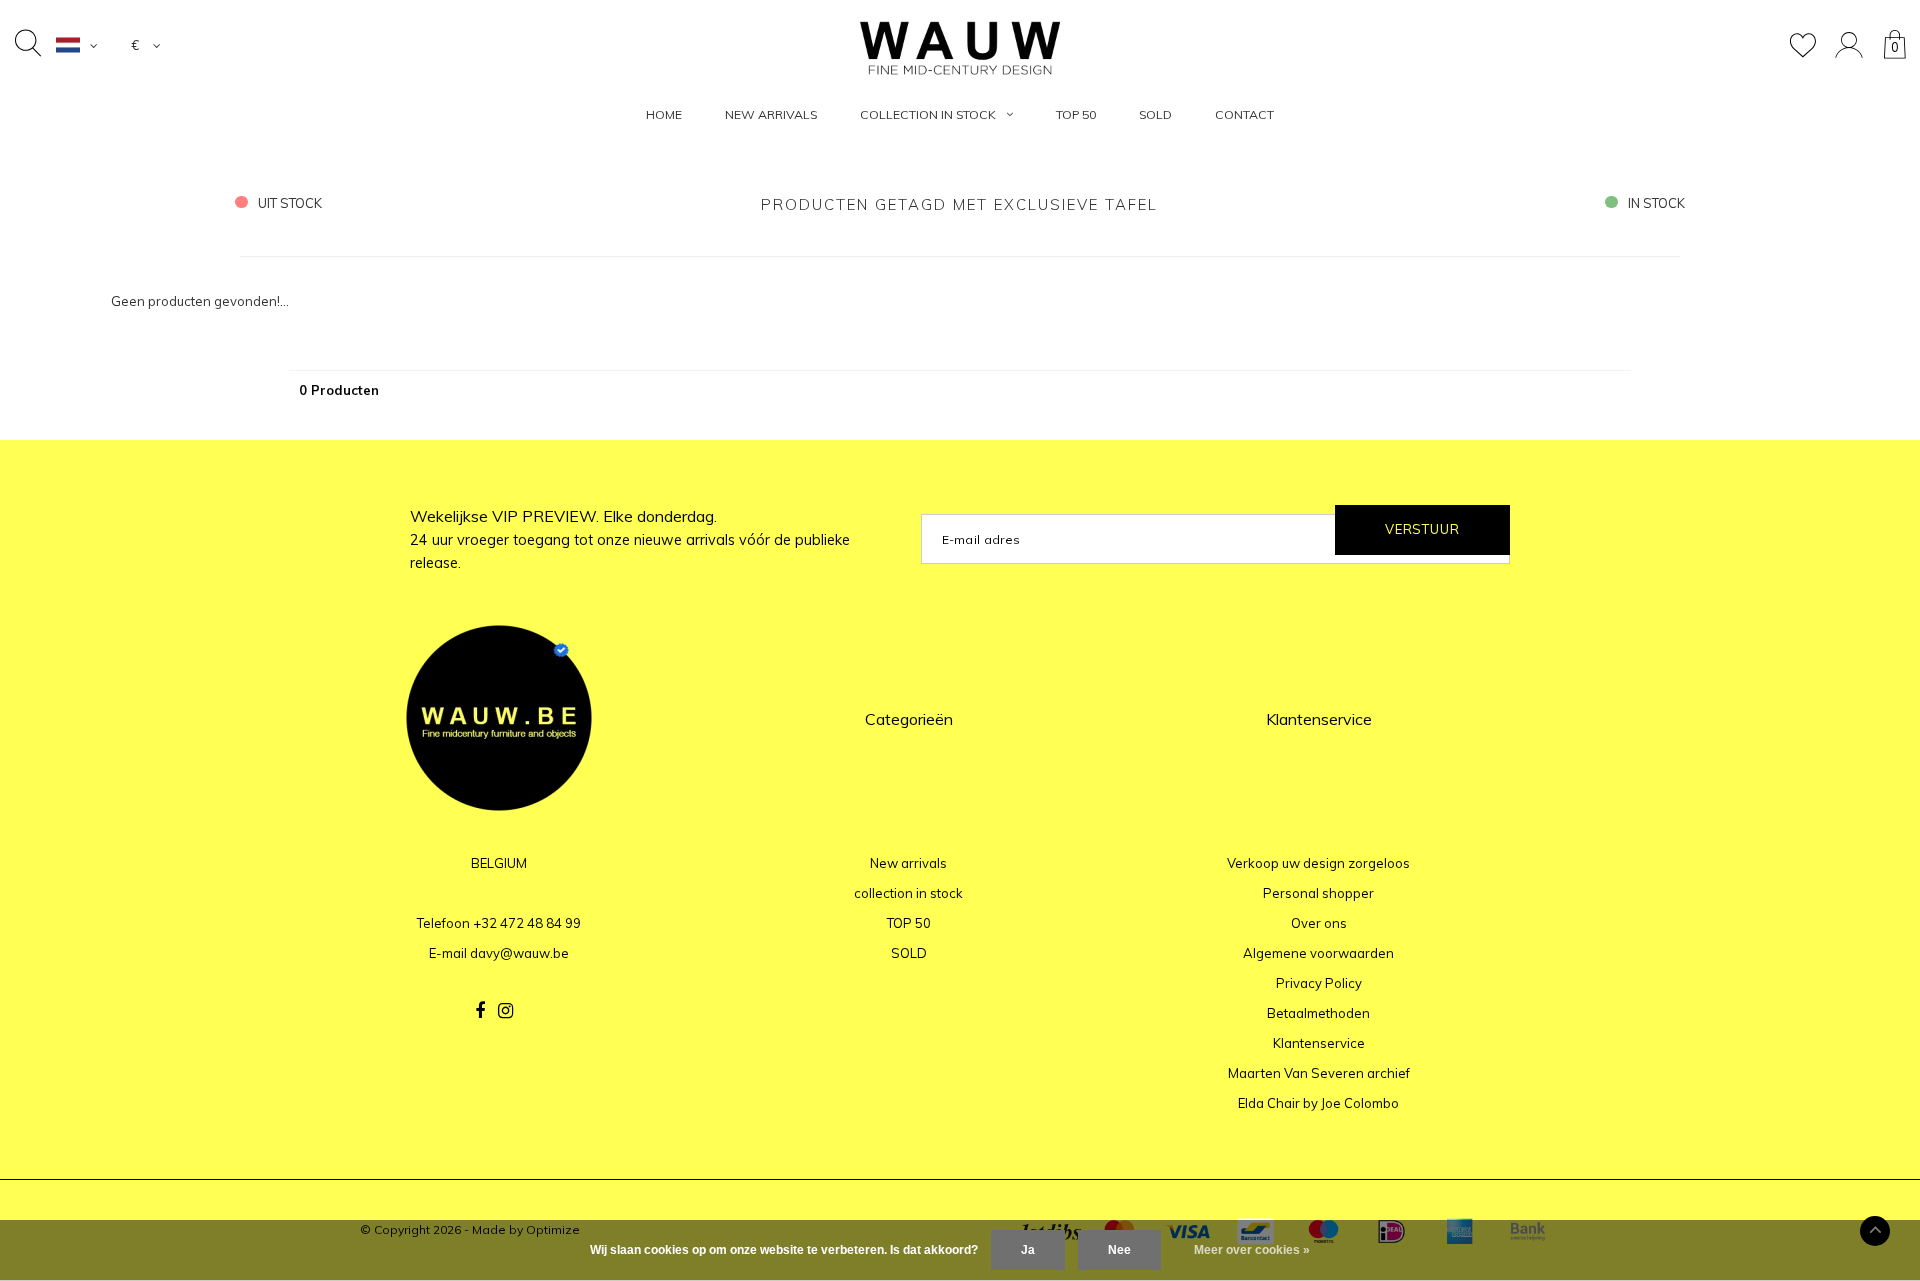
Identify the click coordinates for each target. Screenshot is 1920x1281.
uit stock (290, 203)
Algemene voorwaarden (1318, 953)
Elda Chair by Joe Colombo (1318, 1103)
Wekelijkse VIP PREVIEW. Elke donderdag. (630, 539)
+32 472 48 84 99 (527, 923)
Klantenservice (1319, 1043)
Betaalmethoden (1318, 1013)
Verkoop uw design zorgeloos (1318, 863)
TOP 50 (1076, 114)
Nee (1119, 1250)
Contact (1244, 114)
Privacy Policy (1319, 983)
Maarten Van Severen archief (1319, 1073)
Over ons (1319, 923)
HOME (664, 114)
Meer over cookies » (1252, 1250)
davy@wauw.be (519, 953)
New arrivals (771, 114)
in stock (1656, 203)
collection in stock (928, 114)
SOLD (1155, 114)
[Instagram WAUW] (505, 1011)
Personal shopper (1318, 893)
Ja (1028, 1250)
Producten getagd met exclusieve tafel (959, 204)
